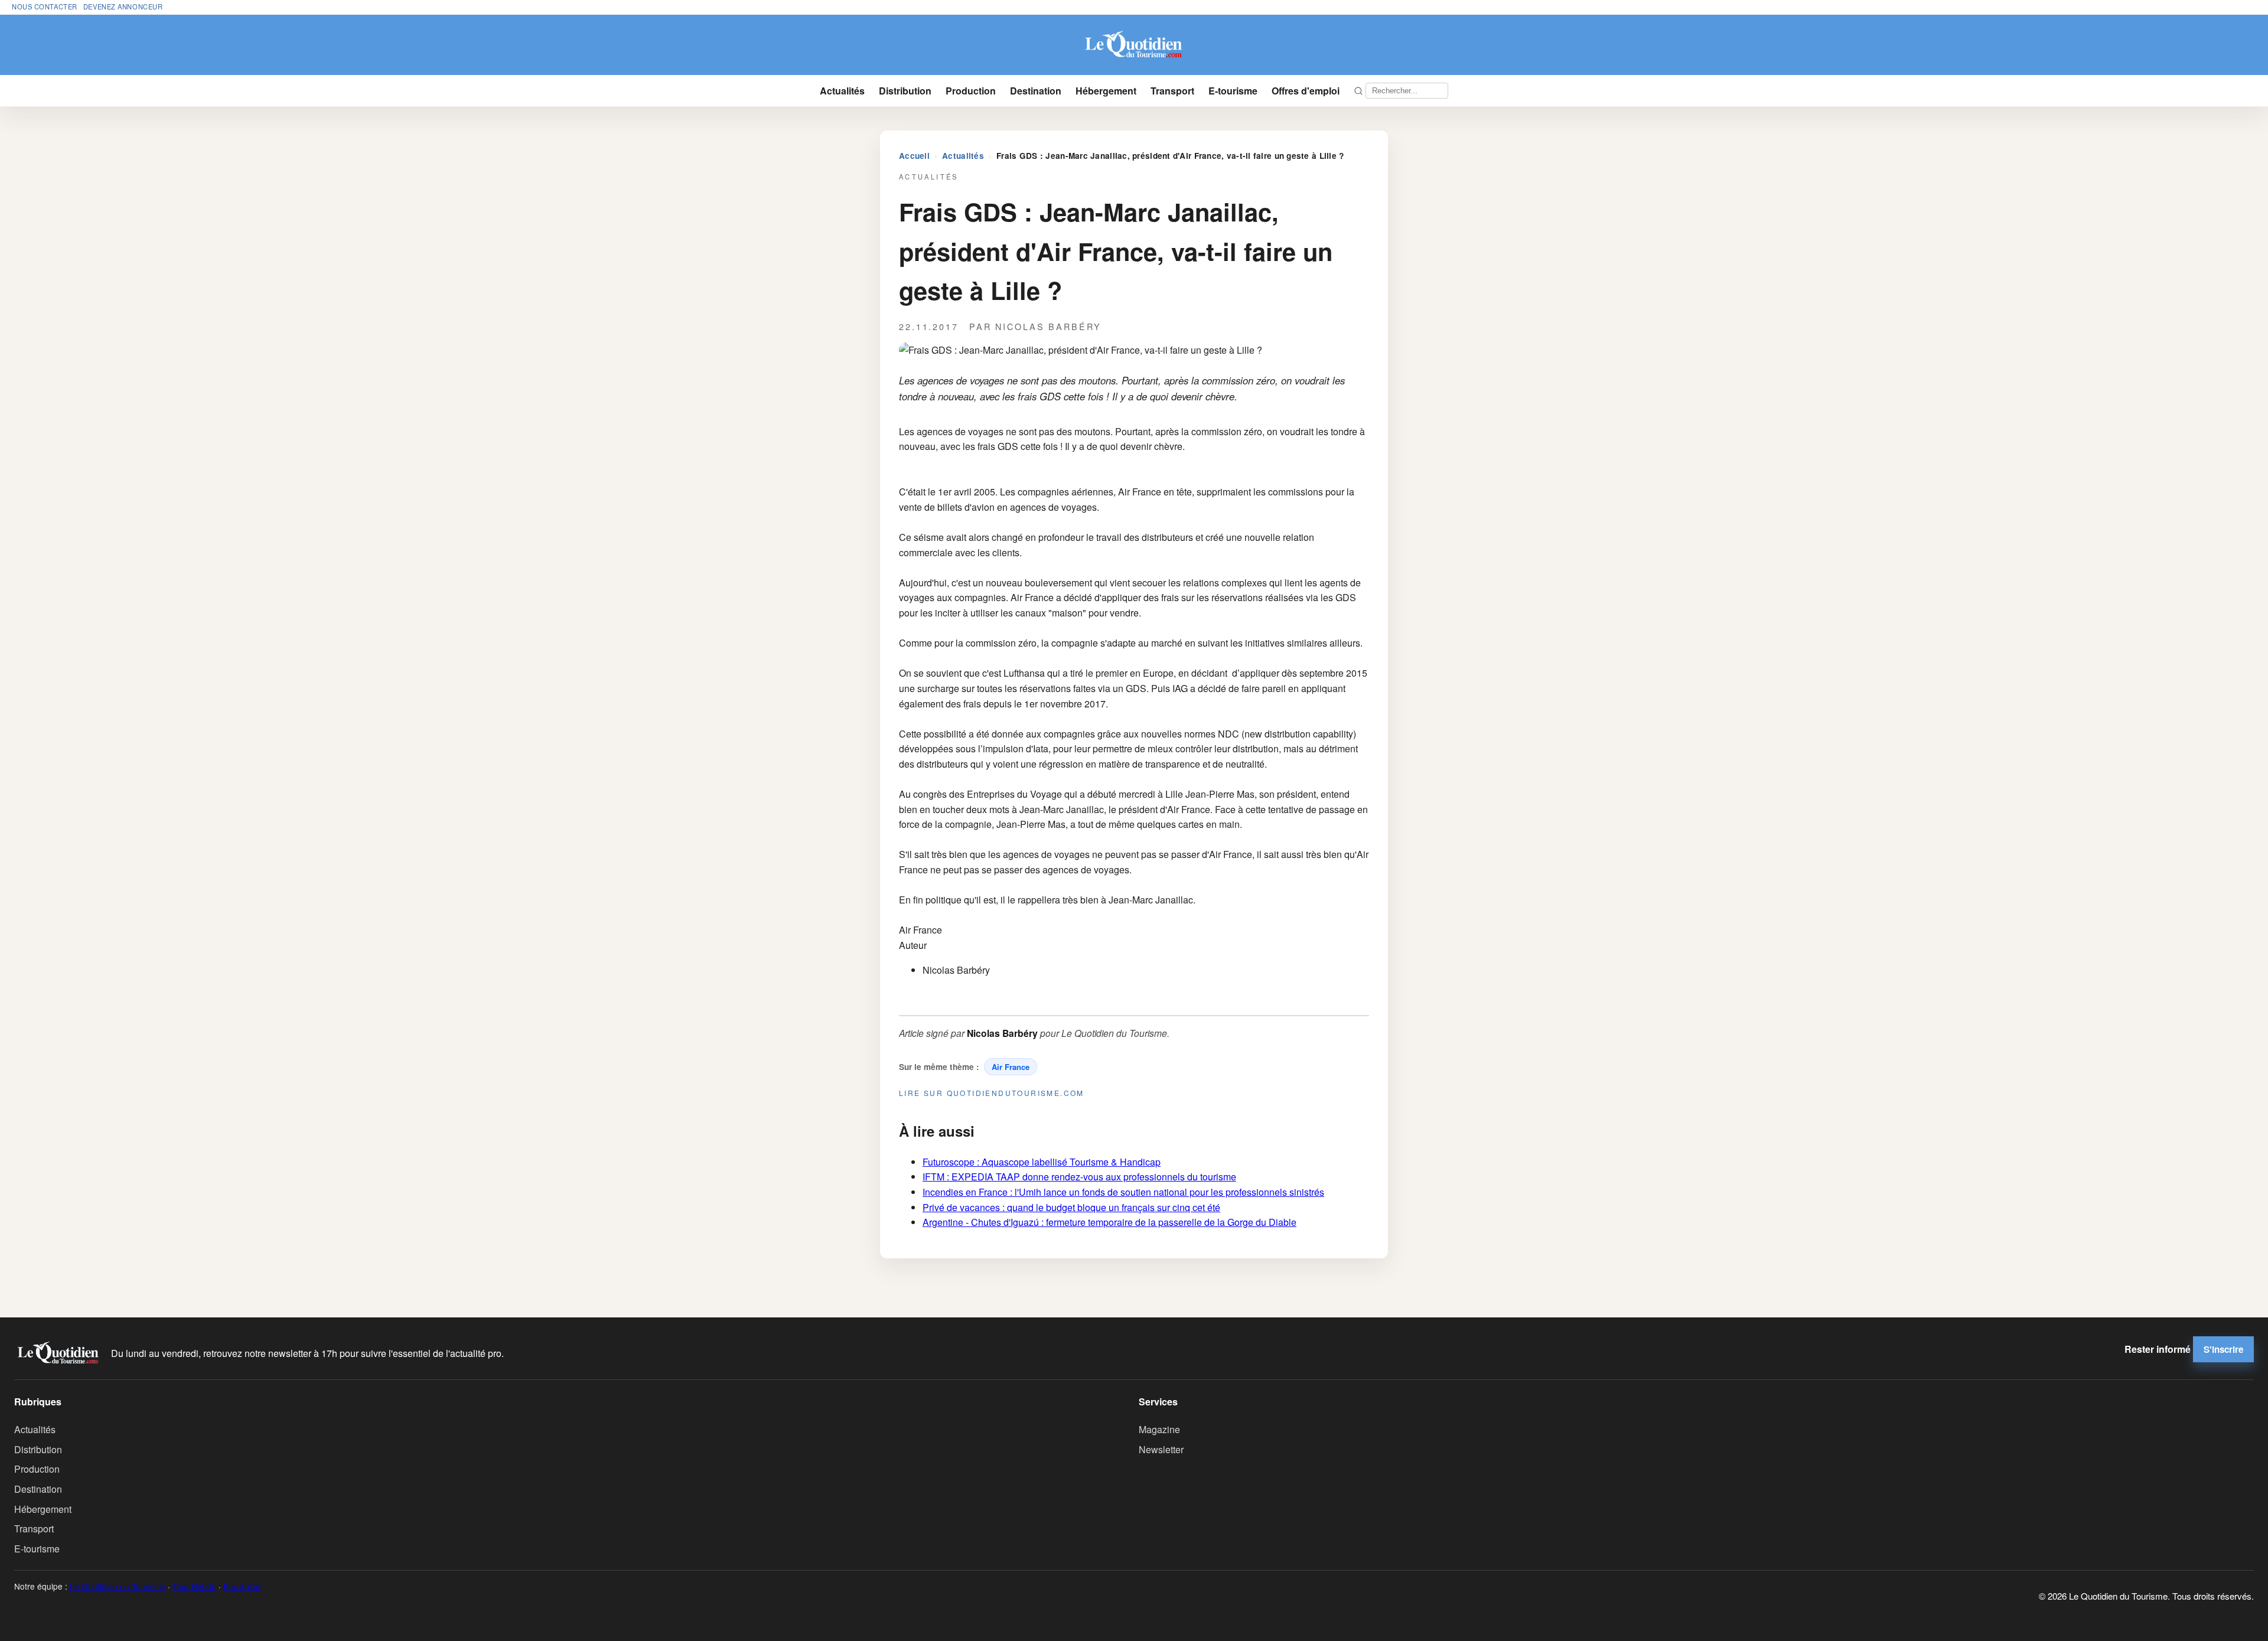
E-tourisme (1233, 91)
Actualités (842, 91)
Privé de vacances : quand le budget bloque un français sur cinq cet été (1071, 1207)
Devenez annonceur (123, 6)
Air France (1011, 1067)
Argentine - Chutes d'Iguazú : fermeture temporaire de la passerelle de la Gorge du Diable (1109, 1222)
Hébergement (1106, 91)
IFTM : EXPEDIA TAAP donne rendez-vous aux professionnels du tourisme (1079, 1177)
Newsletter (1161, 1449)
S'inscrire (2223, 1349)
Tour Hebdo (194, 1586)
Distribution (905, 91)
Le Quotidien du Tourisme (118, 1586)
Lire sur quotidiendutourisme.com (992, 1093)
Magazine (1159, 1429)
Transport (1172, 91)
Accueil (914, 156)
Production (971, 91)
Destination (1036, 91)
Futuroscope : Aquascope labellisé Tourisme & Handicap (1042, 1162)
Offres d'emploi (1306, 91)
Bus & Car (242, 1586)
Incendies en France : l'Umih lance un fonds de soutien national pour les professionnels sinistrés (1123, 1192)
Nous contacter (45, 6)
